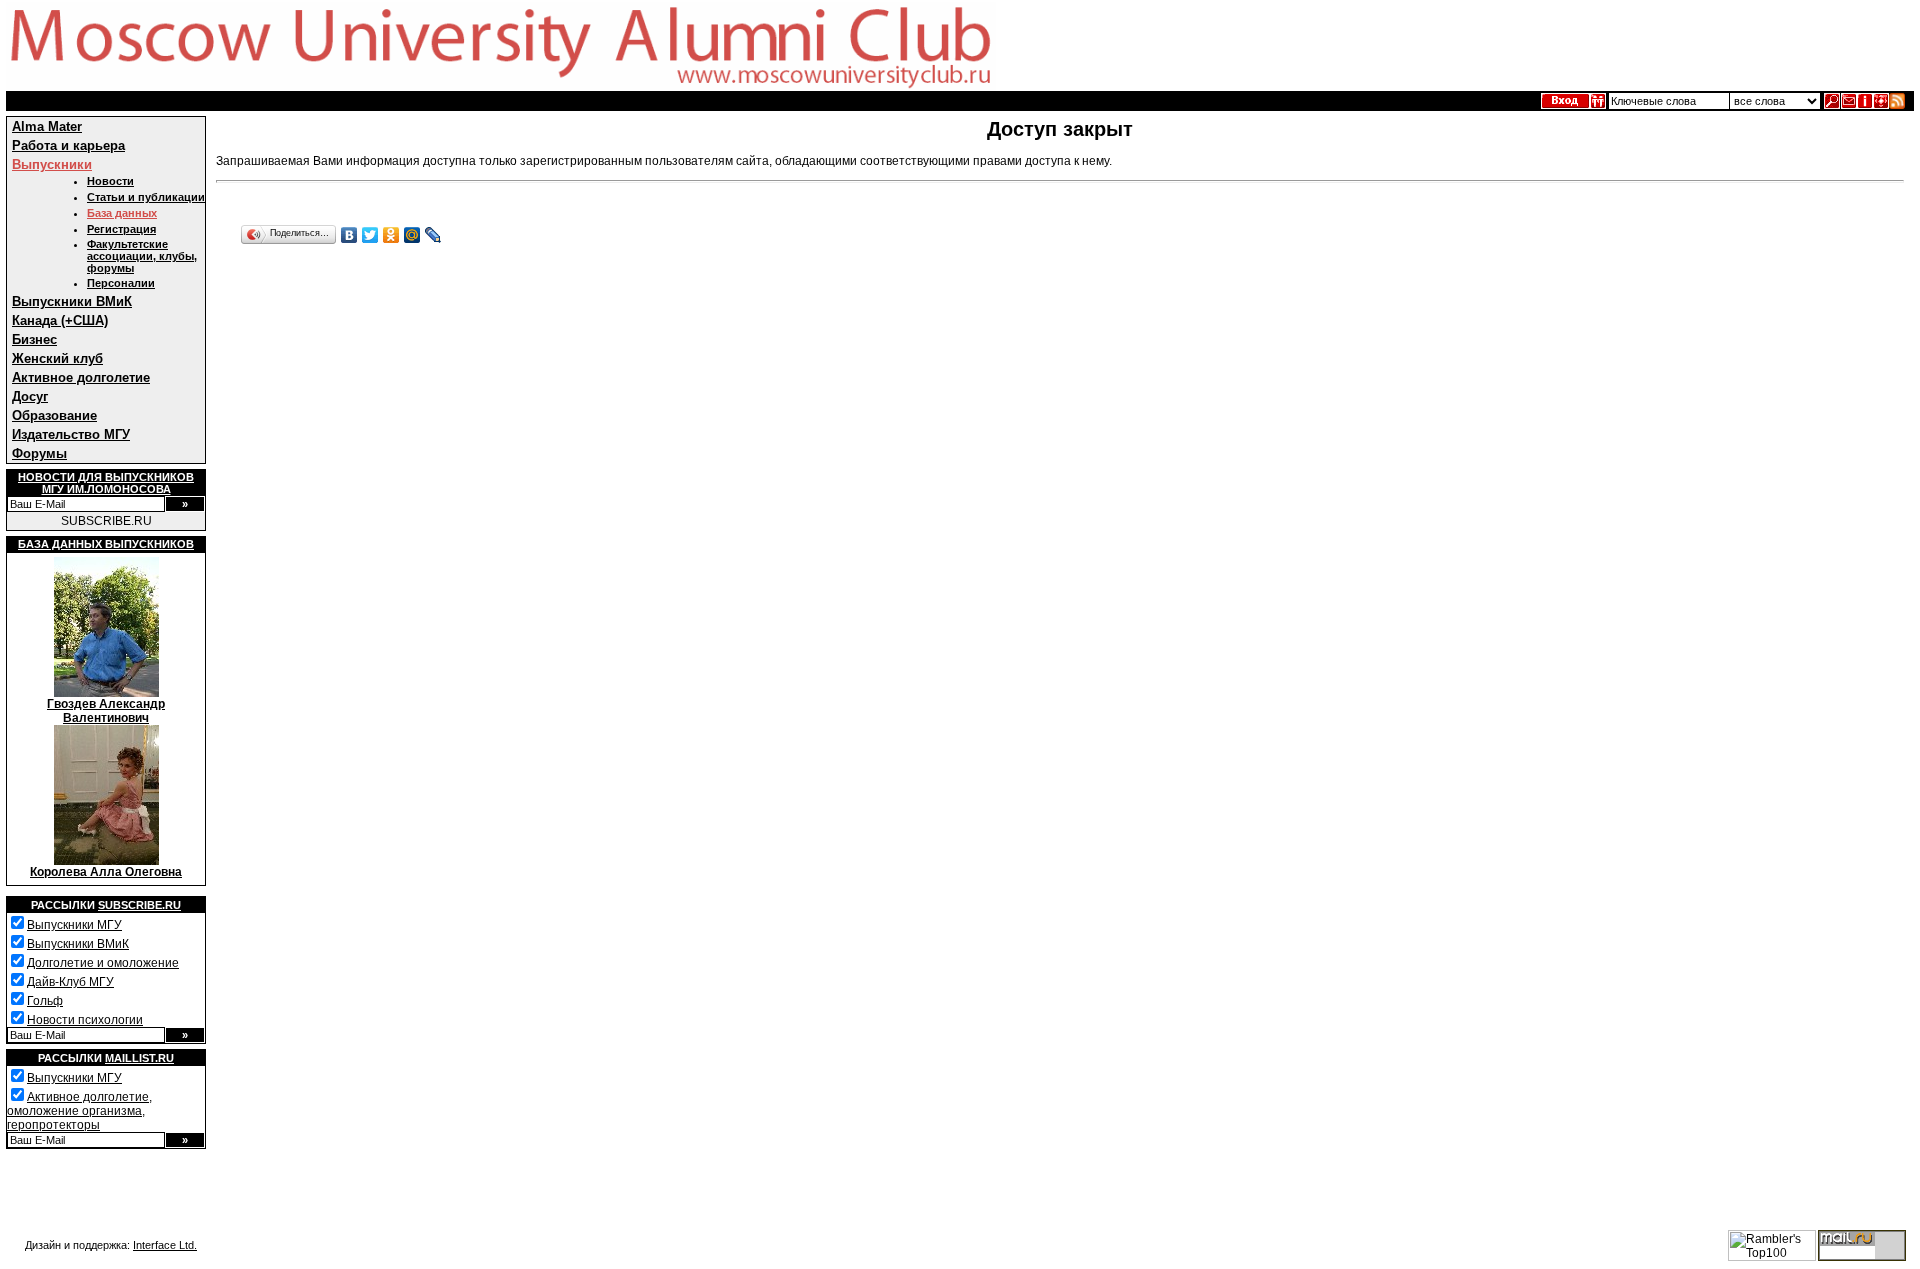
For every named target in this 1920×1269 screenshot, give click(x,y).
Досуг (30, 396)
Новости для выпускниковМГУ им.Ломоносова (106, 483)
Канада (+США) (60, 320)
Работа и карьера (68, 145)
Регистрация (121, 229)
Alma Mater (47, 126)
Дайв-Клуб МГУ (70, 982)
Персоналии (121, 283)
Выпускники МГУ (74, 925)
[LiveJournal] (433, 235)
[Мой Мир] (412, 235)
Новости (110, 181)
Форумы (39, 453)
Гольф (45, 1001)
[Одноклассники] (391, 235)
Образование (54, 415)
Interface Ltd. (165, 1245)
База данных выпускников (106, 544)
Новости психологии (85, 1020)
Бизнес (34, 339)
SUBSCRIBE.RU (106, 521)
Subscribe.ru (139, 905)
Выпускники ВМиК (72, 301)
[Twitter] (370, 235)
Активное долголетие (81, 377)
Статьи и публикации (146, 197)
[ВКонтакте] (349, 235)
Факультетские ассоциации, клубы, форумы (142, 256)
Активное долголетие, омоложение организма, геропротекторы (79, 1111)
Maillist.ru (139, 1058)
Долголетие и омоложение (103, 963)
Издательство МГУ (71, 434)
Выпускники (52, 164)
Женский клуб (57, 358)
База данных (122, 213)
